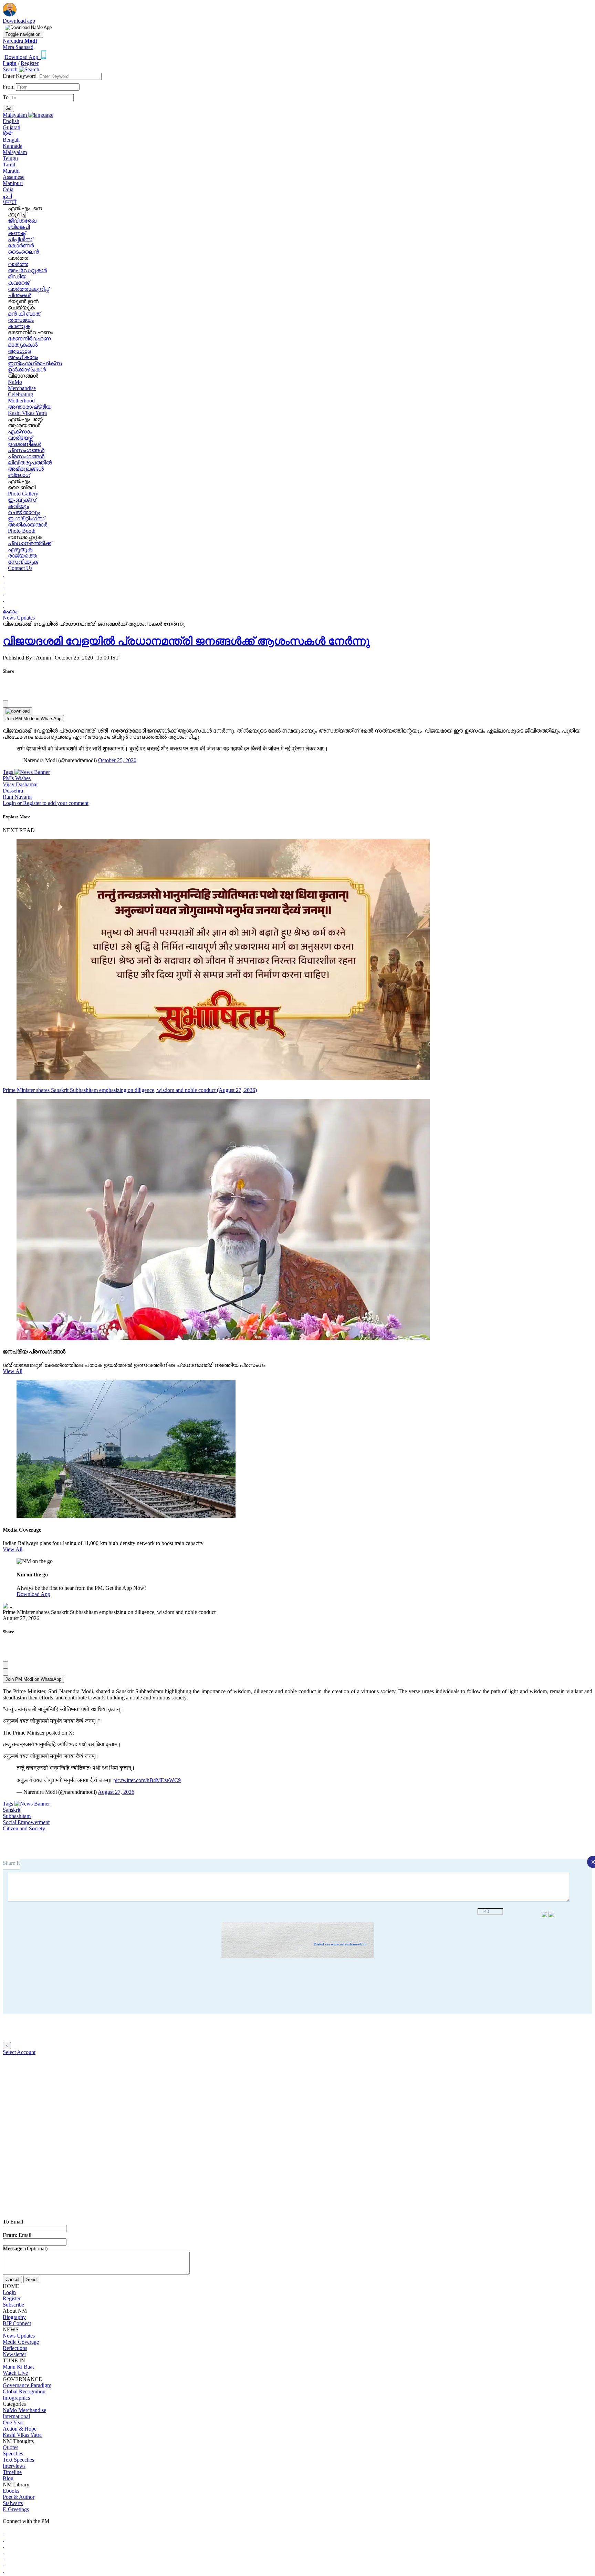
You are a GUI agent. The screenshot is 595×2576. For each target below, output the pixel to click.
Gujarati (12, 127)
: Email (17, 2235)
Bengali (11, 140)
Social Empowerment (26, 1822)
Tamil (9, 165)
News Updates (19, 618)
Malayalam (15, 152)
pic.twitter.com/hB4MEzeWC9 (147, 1780)
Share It (11, 1863)
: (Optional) (25, 2248)
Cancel (12, 2279)
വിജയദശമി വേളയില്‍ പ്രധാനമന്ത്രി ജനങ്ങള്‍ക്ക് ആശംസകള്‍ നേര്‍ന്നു (186, 641)
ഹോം (10, 611)
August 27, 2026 (116, 1792)
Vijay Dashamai (20, 784)
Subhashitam (17, 1816)
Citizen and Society (24, 1828)
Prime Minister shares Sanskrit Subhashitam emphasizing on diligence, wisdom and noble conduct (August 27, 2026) (130, 1090)
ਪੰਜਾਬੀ (10, 202)
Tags (9, 772)
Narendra (20, 41)
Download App (33, 1594)
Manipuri (13, 183)
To (6, 97)
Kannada (13, 146)
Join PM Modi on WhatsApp (33, 719)
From (9, 87)
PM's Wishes (17, 778)
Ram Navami (17, 797)
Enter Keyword (20, 76)
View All (13, 1371)
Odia (8, 189)
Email (13, 2222)
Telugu (10, 158)
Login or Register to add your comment (46, 803)
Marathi (11, 171)
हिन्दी (8, 134)
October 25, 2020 (117, 760)
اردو (7, 196)
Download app (19, 21)
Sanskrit (12, 1810)
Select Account (19, 2052)
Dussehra (13, 791)
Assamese (14, 177)
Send (31, 2279)
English (11, 121)
